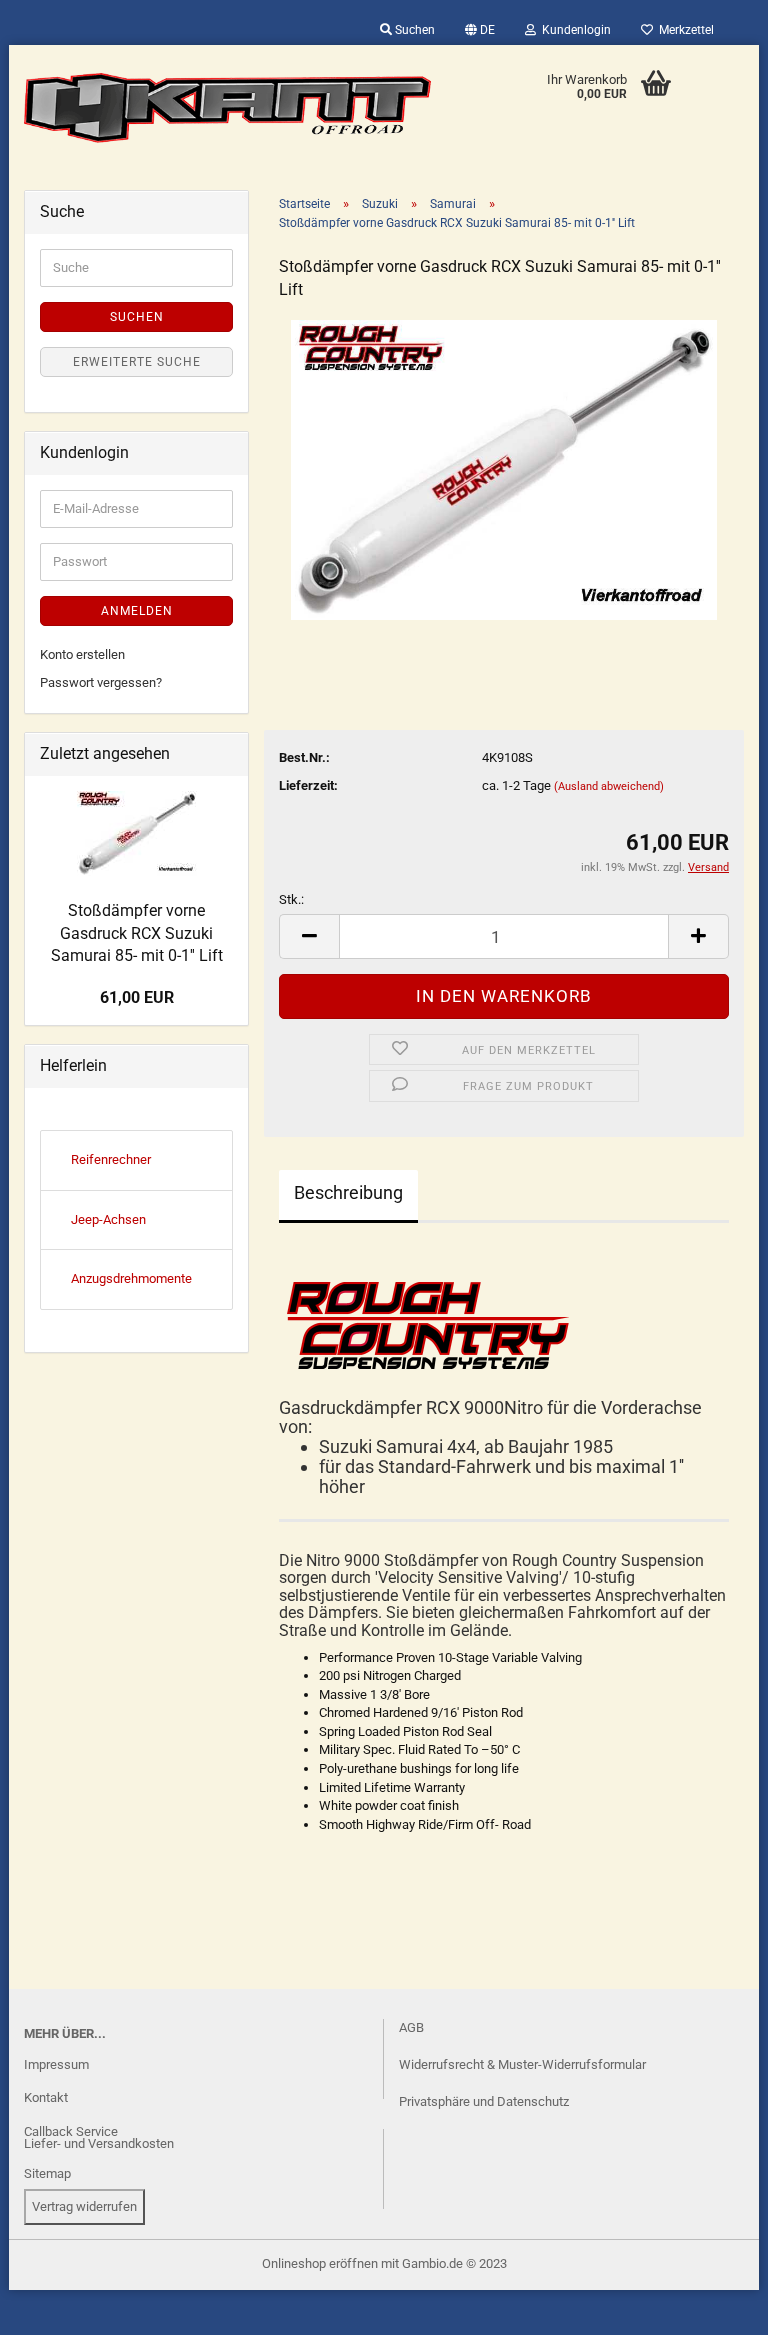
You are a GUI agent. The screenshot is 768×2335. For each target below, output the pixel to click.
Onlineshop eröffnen (320, 2263)
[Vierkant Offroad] (228, 108)
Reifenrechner (111, 1159)
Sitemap (47, 2173)
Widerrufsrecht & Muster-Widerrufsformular (522, 2064)
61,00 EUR (137, 997)
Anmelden (137, 611)
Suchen (413, 30)
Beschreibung (348, 1192)
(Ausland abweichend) (609, 786)
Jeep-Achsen (108, 1219)
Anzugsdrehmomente (131, 1278)
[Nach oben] (55, 2305)
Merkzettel (683, 30)
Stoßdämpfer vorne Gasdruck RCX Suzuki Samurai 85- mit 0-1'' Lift (137, 933)
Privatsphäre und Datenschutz (484, 2101)
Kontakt (46, 2097)
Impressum (56, 2064)
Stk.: (291, 899)
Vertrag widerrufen (84, 2206)
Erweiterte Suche (137, 362)
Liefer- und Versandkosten (99, 2143)
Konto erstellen (82, 654)
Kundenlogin (573, 30)
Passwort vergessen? (101, 682)
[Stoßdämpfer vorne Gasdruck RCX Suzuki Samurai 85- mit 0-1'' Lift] (504, 468)
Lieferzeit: (308, 785)
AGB (411, 2027)
